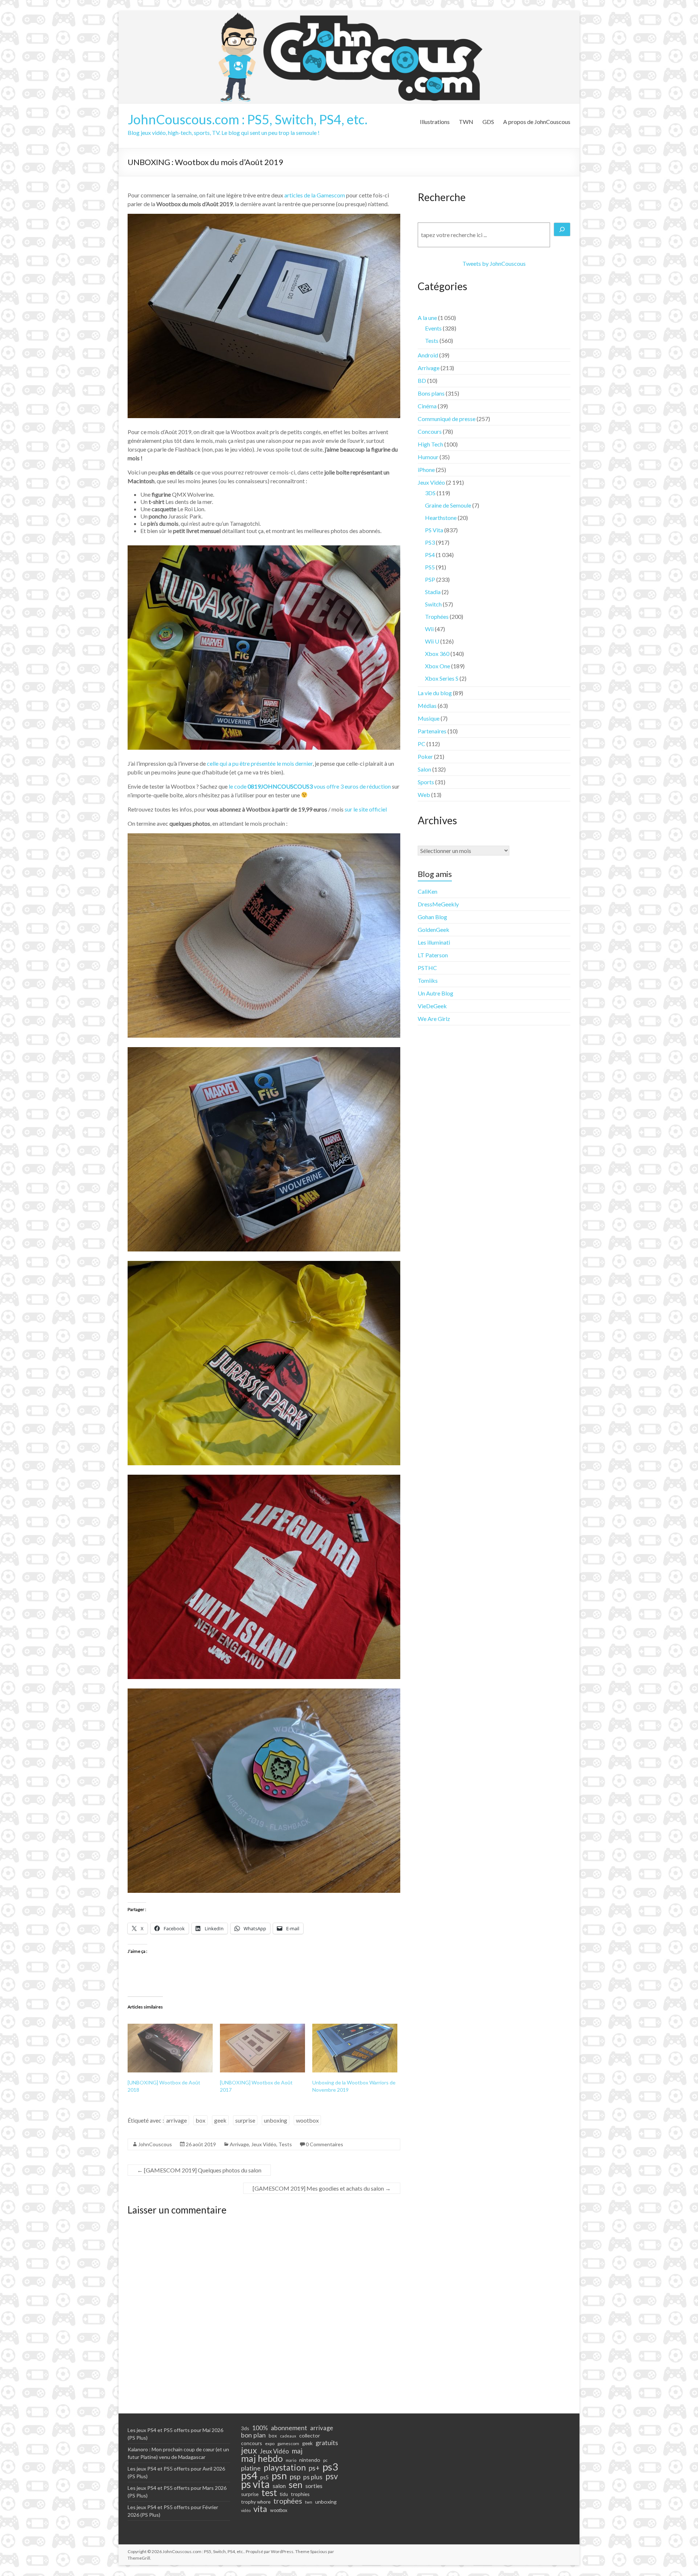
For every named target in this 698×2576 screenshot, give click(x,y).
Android (428, 355)
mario (291, 2460)
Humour (428, 457)
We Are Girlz (434, 1019)
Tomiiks (428, 980)
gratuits (327, 2443)
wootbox (307, 2120)
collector (310, 2435)
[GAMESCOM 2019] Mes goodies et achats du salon (322, 2188)
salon (279, 2486)
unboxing (276, 2120)
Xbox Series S (442, 678)
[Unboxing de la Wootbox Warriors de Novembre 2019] (355, 2048)
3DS (430, 493)
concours (252, 2443)
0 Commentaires (324, 2144)
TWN (466, 122)
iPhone (426, 470)
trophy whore (256, 2502)
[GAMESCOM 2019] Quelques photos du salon (199, 2170)
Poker (425, 756)
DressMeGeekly (438, 904)
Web (424, 795)
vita (260, 2509)
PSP (430, 579)
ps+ (314, 2468)
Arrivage (239, 2144)
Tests (285, 2144)
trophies (300, 2494)
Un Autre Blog (436, 993)
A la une (427, 318)
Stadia (433, 592)
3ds (245, 2428)
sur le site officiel (366, 809)
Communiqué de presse (447, 419)
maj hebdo (262, 2458)
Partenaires (432, 731)
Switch (433, 604)
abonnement (289, 2428)
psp (295, 2476)
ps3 (330, 2467)
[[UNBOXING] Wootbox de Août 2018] (170, 2048)
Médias (427, 706)
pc (325, 2460)
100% (260, 2428)
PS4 (430, 555)
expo (270, 2443)
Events (433, 328)
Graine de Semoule (448, 505)
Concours (430, 431)
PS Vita (434, 530)
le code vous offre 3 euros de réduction (310, 786)
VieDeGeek (432, 1006)
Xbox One (438, 666)
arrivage (176, 2120)
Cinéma (427, 406)
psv (332, 2476)
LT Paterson (433, 955)
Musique (429, 718)
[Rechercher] (562, 229)
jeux (249, 2450)
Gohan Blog (432, 917)
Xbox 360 (437, 654)
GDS (488, 122)
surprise (245, 2120)
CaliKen (428, 891)
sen (296, 2484)
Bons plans (431, 393)
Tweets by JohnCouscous (494, 263)
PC (422, 744)
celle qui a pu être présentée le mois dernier (260, 763)
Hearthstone (441, 518)
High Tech (430, 444)
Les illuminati (434, 942)
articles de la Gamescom (315, 195)
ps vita (255, 2484)
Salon (424, 769)
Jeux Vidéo (264, 2144)
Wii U (432, 641)
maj (297, 2451)
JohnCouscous (155, 2144)
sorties (314, 2486)
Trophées (437, 616)
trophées (288, 2501)
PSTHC (427, 968)
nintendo (310, 2460)
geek (220, 2120)
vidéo (246, 2510)
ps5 (264, 2477)
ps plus (313, 2477)
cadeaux (288, 2436)
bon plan (253, 2435)
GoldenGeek (434, 930)
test (269, 2493)
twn (309, 2502)
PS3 (430, 542)
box (200, 2120)
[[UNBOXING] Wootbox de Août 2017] (262, 2048)
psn (279, 2476)
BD (422, 380)
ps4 (249, 2475)
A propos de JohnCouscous (537, 122)
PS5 (430, 567)
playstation (285, 2467)
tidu (284, 2494)
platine (251, 2468)
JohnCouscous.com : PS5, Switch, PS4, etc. (248, 119)
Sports (426, 782)
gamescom (288, 2443)
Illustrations (435, 122)
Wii (429, 629)
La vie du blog (435, 693)
